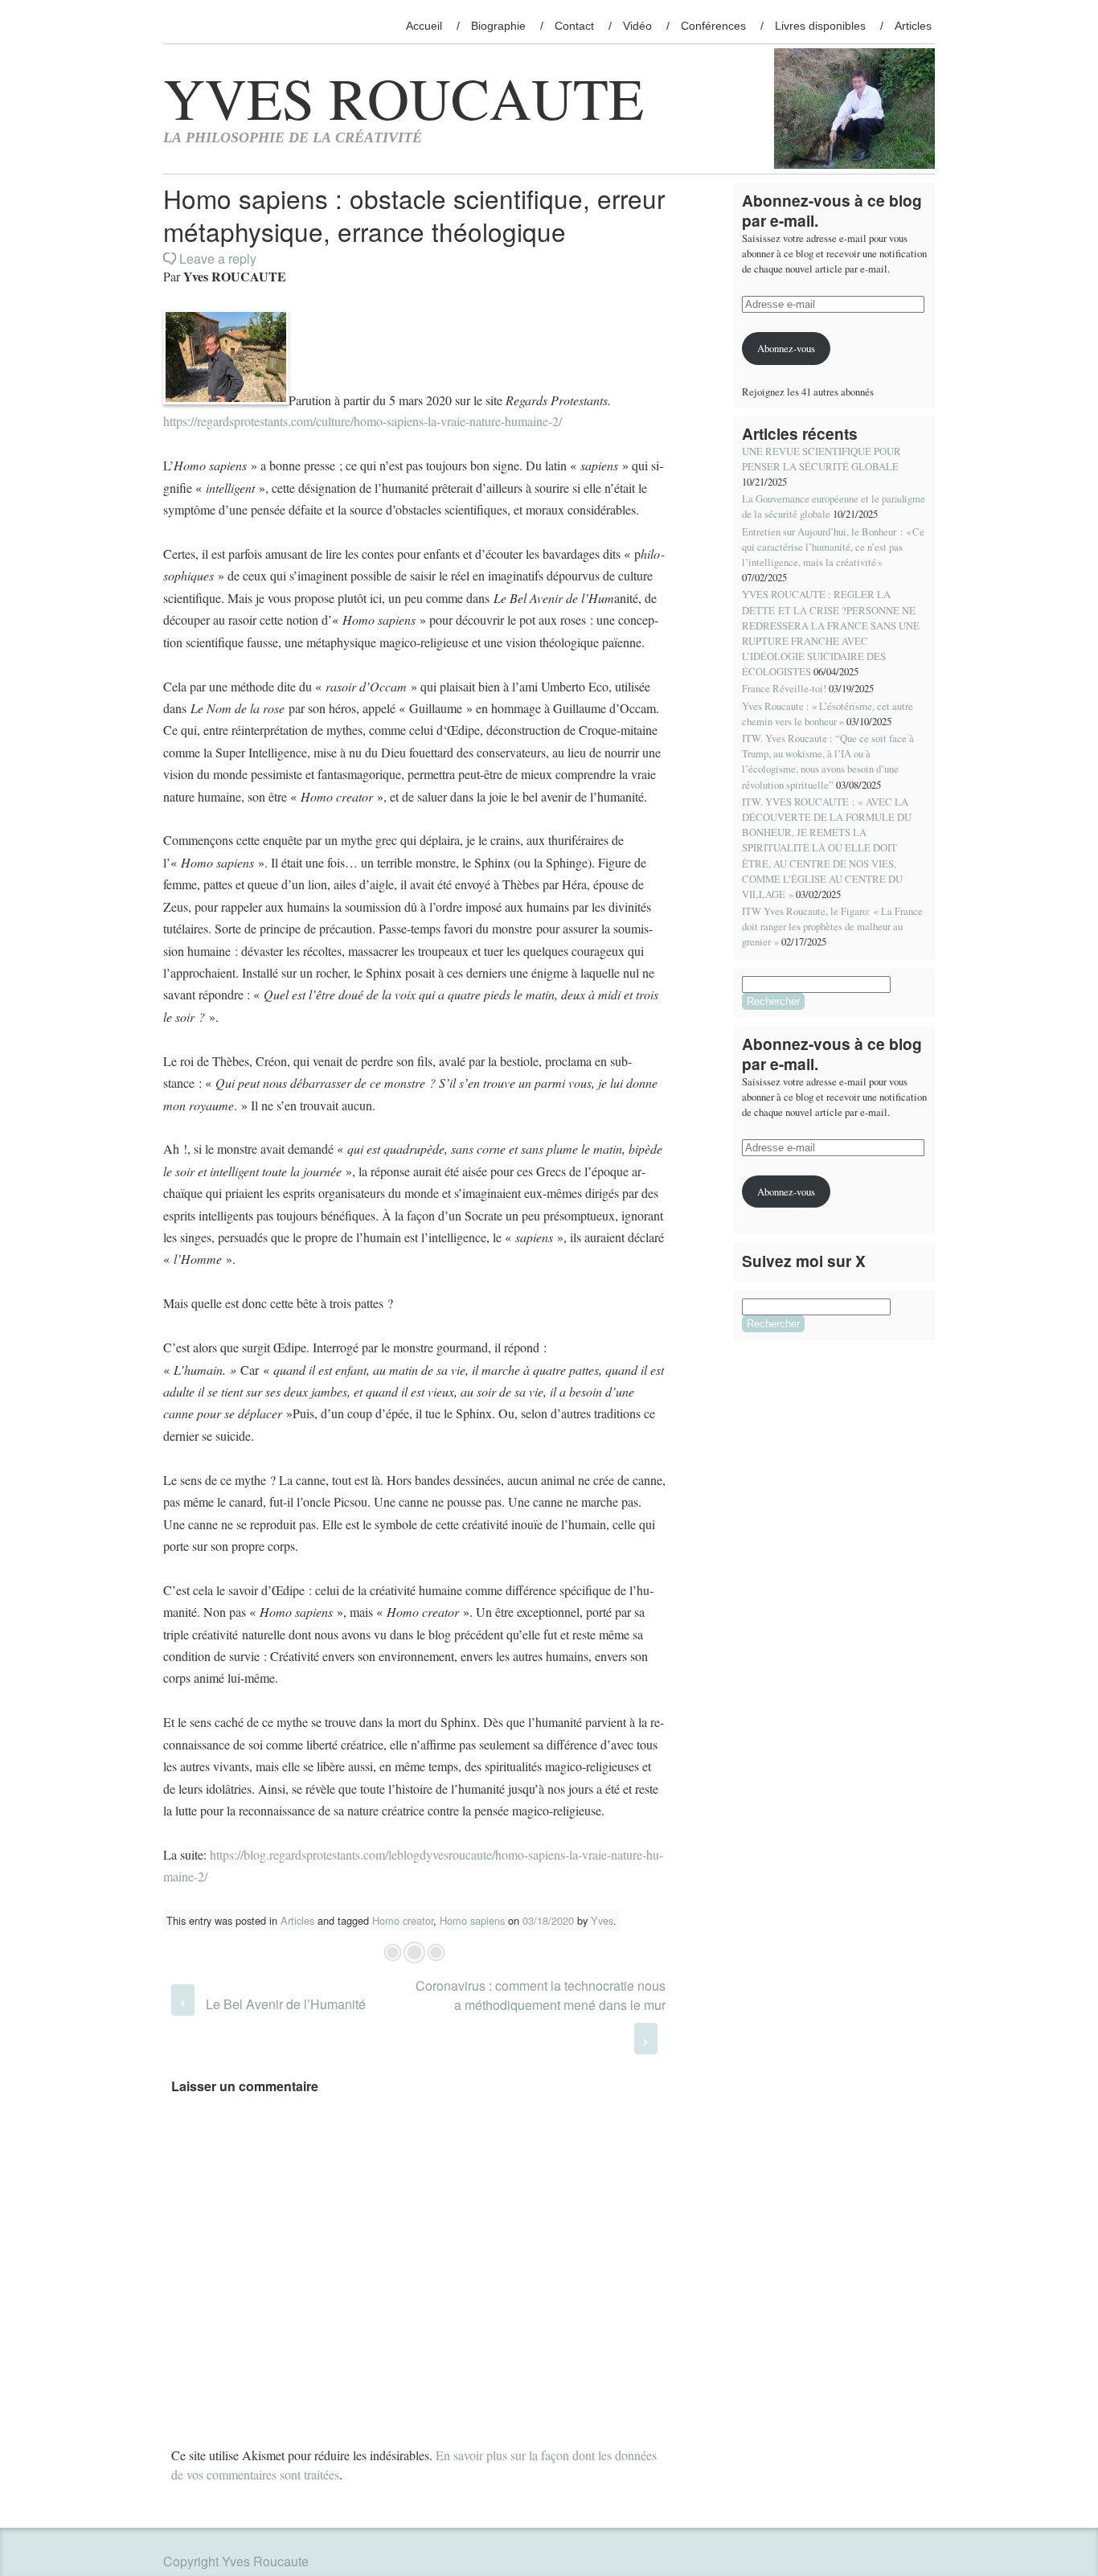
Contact (574, 26)
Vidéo (637, 26)
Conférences (713, 26)
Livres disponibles (820, 26)
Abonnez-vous (786, 348)
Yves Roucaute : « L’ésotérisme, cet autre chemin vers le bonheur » (828, 714)
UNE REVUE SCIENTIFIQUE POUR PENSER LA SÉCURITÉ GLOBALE (821, 459)
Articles (913, 26)
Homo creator (403, 1920)
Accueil (424, 26)
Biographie (498, 26)
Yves (602, 1920)
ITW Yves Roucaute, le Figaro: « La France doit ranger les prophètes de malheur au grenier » (832, 926)
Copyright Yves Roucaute (236, 2561)
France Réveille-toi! (784, 688)
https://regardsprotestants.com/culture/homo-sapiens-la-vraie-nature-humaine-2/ (363, 421)
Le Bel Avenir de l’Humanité (272, 2004)
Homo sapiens (472, 1920)
